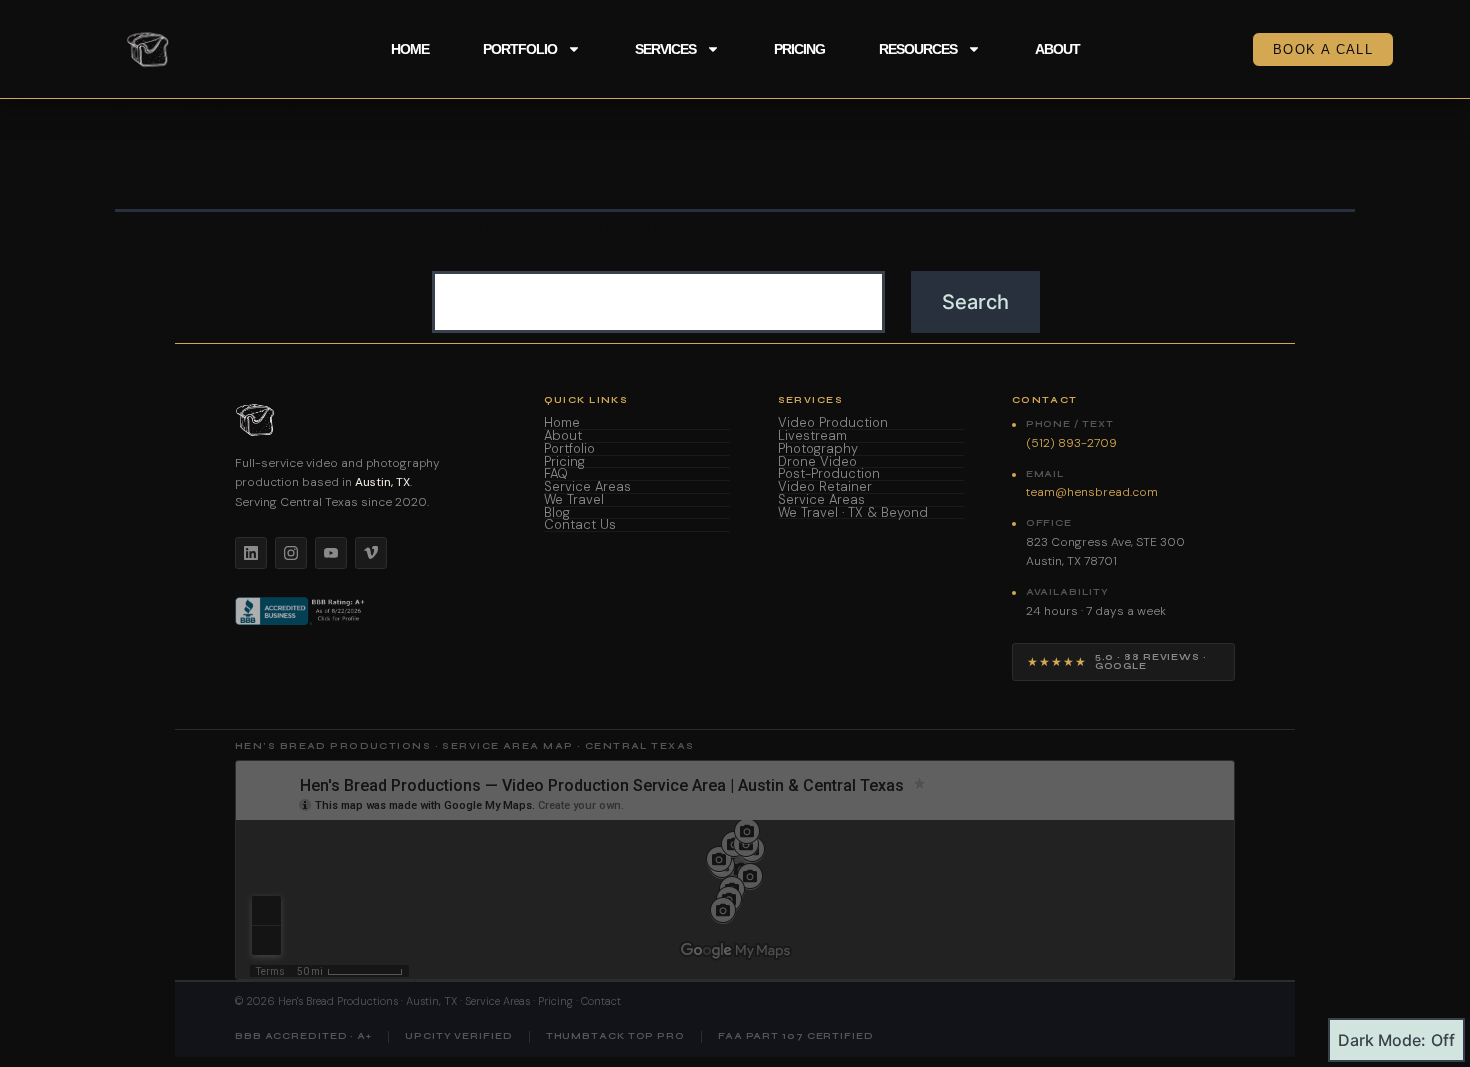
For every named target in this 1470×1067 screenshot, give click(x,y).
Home (410, 49)
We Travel (574, 500)
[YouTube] (331, 553)
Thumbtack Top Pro (615, 1036)
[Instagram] (291, 553)
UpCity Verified (459, 1036)
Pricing (799, 49)
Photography (818, 449)
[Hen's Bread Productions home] (365, 420)
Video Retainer (825, 487)
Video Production (833, 423)
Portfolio (520, 49)
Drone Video (817, 462)
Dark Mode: (1382, 1040)
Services (665, 49)
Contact (601, 1001)
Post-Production (829, 474)
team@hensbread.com (1092, 492)
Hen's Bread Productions (338, 1001)
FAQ (556, 474)
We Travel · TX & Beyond (853, 513)
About (1057, 49)
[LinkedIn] (251, 553)
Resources (918, 49)
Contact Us (580, 525)
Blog (557, 513)
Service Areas (587, 487)
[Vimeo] (371, 553)
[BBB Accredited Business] (301, 611)
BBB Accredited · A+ (303, 1036)
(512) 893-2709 (1071, 443)
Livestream (812, 436)
